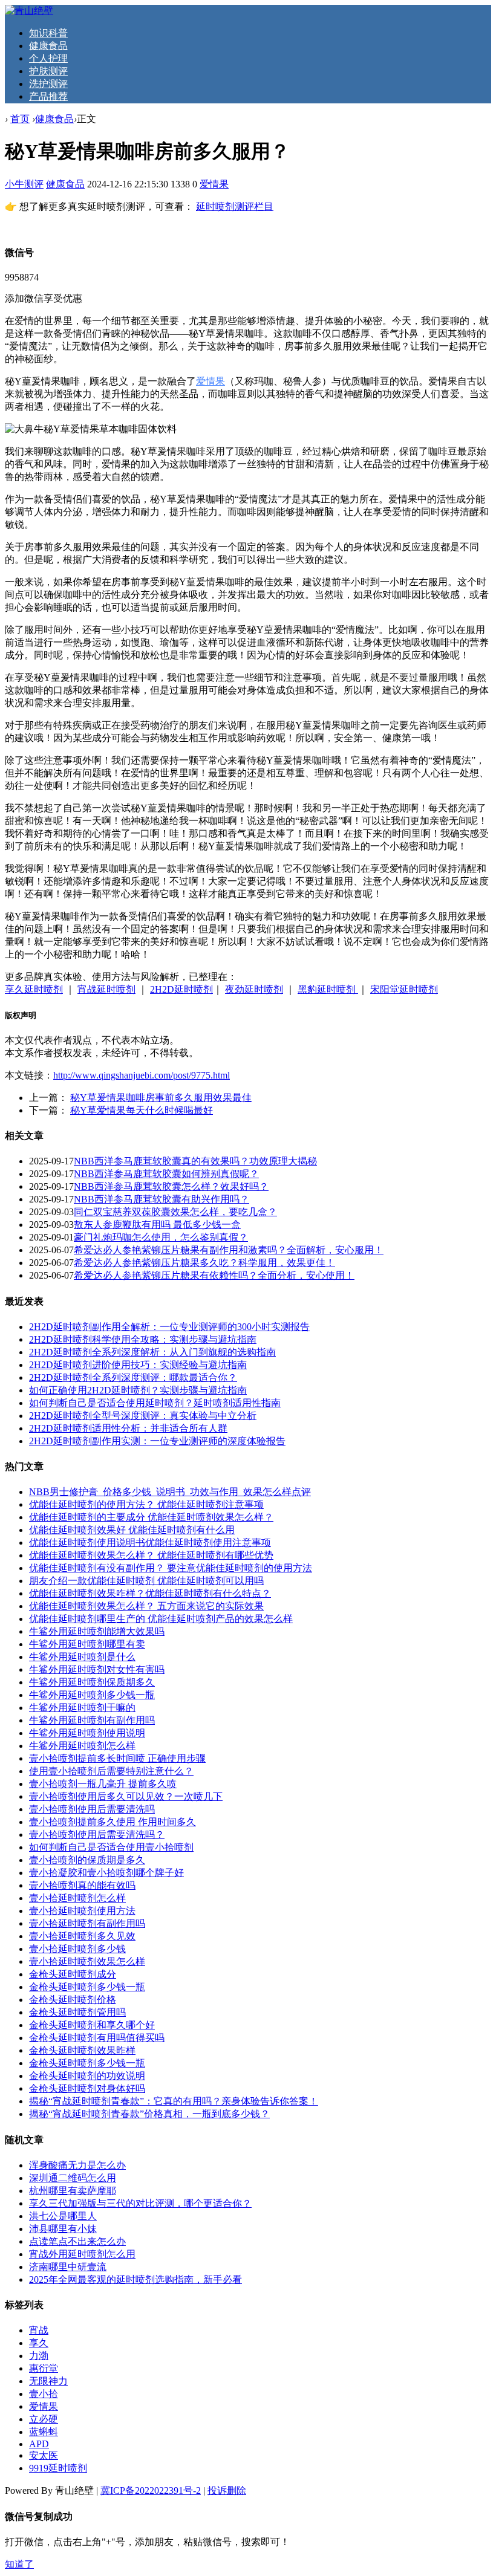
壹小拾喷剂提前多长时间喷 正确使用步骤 (117, 1758)
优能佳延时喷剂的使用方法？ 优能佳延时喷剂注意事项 (146, 1504)
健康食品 (48, 46)
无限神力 (48, 2381)
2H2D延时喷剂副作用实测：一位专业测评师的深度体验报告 (157, 1441)
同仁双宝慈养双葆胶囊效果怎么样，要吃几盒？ (175, 1212)
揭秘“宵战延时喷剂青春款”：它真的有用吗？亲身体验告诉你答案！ (174, 2101)
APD (39, 2444)
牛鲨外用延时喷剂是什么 (82, 1657)
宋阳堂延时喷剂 (404, 989)
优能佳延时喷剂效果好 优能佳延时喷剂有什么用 (132, 1530)
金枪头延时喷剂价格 (73, 2000)
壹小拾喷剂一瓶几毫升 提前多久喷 (103, 1784)
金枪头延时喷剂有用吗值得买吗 (97, 2038)
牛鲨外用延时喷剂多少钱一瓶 (92, 1695)
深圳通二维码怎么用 (73, 2178)
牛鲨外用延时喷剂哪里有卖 (87, 1644)
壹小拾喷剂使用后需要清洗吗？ (97, 1835)
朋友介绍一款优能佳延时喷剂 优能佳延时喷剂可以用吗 (146, 1581)
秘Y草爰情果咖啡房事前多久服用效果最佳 (161, 1098)
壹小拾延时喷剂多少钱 (77, 1949)
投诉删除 (227, 2490)
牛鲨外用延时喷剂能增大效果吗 (97, 1631)
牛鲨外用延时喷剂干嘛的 (82, 1708)
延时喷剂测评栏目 (235, 206)
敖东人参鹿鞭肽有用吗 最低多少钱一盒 (157, 1225)
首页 (20, 119)
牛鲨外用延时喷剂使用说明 (87, 1733)
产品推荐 (48, 96)
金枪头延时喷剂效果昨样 (82, 2050)
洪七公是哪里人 (63, 2216)
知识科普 (48, 33)
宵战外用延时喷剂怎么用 (82, 2254)
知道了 (19, 2564)
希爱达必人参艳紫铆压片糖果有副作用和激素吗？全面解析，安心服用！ (229, 1250)
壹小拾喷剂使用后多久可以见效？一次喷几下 (126, 1796)
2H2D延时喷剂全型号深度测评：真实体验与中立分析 (143, 1416)
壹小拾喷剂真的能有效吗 (82, 1885)
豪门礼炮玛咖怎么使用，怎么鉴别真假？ (161, 1237)
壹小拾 (44, 2394)
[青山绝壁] (29, 11)
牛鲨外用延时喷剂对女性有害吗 (97, 1669)
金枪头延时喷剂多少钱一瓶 (87, 1987)
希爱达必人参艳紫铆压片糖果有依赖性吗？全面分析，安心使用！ (214, 1275)
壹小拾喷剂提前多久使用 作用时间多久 (113, 1822)
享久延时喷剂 (34, 989)
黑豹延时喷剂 (328, 989)
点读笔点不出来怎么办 (77, 2241)
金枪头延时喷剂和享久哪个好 (92, 2025)
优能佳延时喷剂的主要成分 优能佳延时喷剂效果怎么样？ (151, 1517)
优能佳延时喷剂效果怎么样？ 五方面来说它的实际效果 (146, 1606)
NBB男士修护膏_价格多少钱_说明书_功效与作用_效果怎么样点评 (170, 1492)
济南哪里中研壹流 (68, 2267)
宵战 (39, 2330)
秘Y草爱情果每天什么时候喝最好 (142, 1110)
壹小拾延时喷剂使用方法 (82, 1911)
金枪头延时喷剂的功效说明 (87, 2076)
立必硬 (44, 2419)
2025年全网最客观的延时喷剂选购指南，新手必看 (135, 2279)
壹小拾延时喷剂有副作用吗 (87, 1923)
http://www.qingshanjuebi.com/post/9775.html (142, 1075)
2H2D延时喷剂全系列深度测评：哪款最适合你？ (133, 1377)
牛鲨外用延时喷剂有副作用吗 (92, 1720)
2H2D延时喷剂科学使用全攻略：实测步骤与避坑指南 (143, 1339)
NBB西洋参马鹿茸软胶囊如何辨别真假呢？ (166, 1174)
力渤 (39, 2356)
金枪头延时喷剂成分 (73, 1974)
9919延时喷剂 (58, 2468)
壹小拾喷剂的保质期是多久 (87, 1860)
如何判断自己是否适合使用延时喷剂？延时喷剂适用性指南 (155, 1403)
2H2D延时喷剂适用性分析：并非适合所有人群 (128, 1428)
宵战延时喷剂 (106, 989)
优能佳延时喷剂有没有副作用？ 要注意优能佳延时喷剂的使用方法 (171, 1568)
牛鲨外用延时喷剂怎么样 (82, 1746)
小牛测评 (24, 184)
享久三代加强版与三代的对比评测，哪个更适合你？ (140, 2203)
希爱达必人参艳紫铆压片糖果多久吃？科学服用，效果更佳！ (204, 1263)
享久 (39, 2343)
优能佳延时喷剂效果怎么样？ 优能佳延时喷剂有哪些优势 (151, 1555)
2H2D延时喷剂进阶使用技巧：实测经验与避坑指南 (138, 1365)
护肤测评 (48, 71)
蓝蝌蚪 (44, 2432)
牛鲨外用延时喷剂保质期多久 (92, 1682)
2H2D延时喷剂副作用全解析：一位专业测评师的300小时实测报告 (169, 1327)
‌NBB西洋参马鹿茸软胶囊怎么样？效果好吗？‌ (171, 1186)
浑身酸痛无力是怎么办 (77, 2165)
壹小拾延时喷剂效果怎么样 (87, 1961)
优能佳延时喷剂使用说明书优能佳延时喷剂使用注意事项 (150, 1543)
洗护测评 (48, 84)
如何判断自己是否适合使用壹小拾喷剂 (111, 1847)
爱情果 (214, 184)
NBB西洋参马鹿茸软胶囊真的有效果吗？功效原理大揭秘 (195, 1161)
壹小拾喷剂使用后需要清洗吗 (92, 1809)
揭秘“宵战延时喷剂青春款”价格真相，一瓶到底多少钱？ (149, 2114)
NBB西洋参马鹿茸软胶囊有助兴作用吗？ (162, 1199)
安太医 (44, 2455)
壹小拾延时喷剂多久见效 (82, 1936)
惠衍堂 (44, 2368)
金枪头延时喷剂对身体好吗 (87, 2088)
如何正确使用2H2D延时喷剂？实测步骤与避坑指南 (138, 1390)
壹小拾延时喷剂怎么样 (77, 1898)
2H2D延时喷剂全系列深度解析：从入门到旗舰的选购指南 (152, 1352)
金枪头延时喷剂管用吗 (77, 2012)
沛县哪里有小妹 (63, 2229)
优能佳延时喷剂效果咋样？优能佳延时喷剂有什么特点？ (150, 1593)
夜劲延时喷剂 (254, 989)
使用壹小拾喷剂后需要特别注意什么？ (111, 1771)
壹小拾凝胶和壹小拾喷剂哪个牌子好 (106, 1873)
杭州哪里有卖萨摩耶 (73, 2191)
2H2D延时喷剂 (181, 989)
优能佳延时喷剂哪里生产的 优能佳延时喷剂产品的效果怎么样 (161, 1619)
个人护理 (48, 58)
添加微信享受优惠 (44, 298)
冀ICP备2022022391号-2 (151, 2490)
